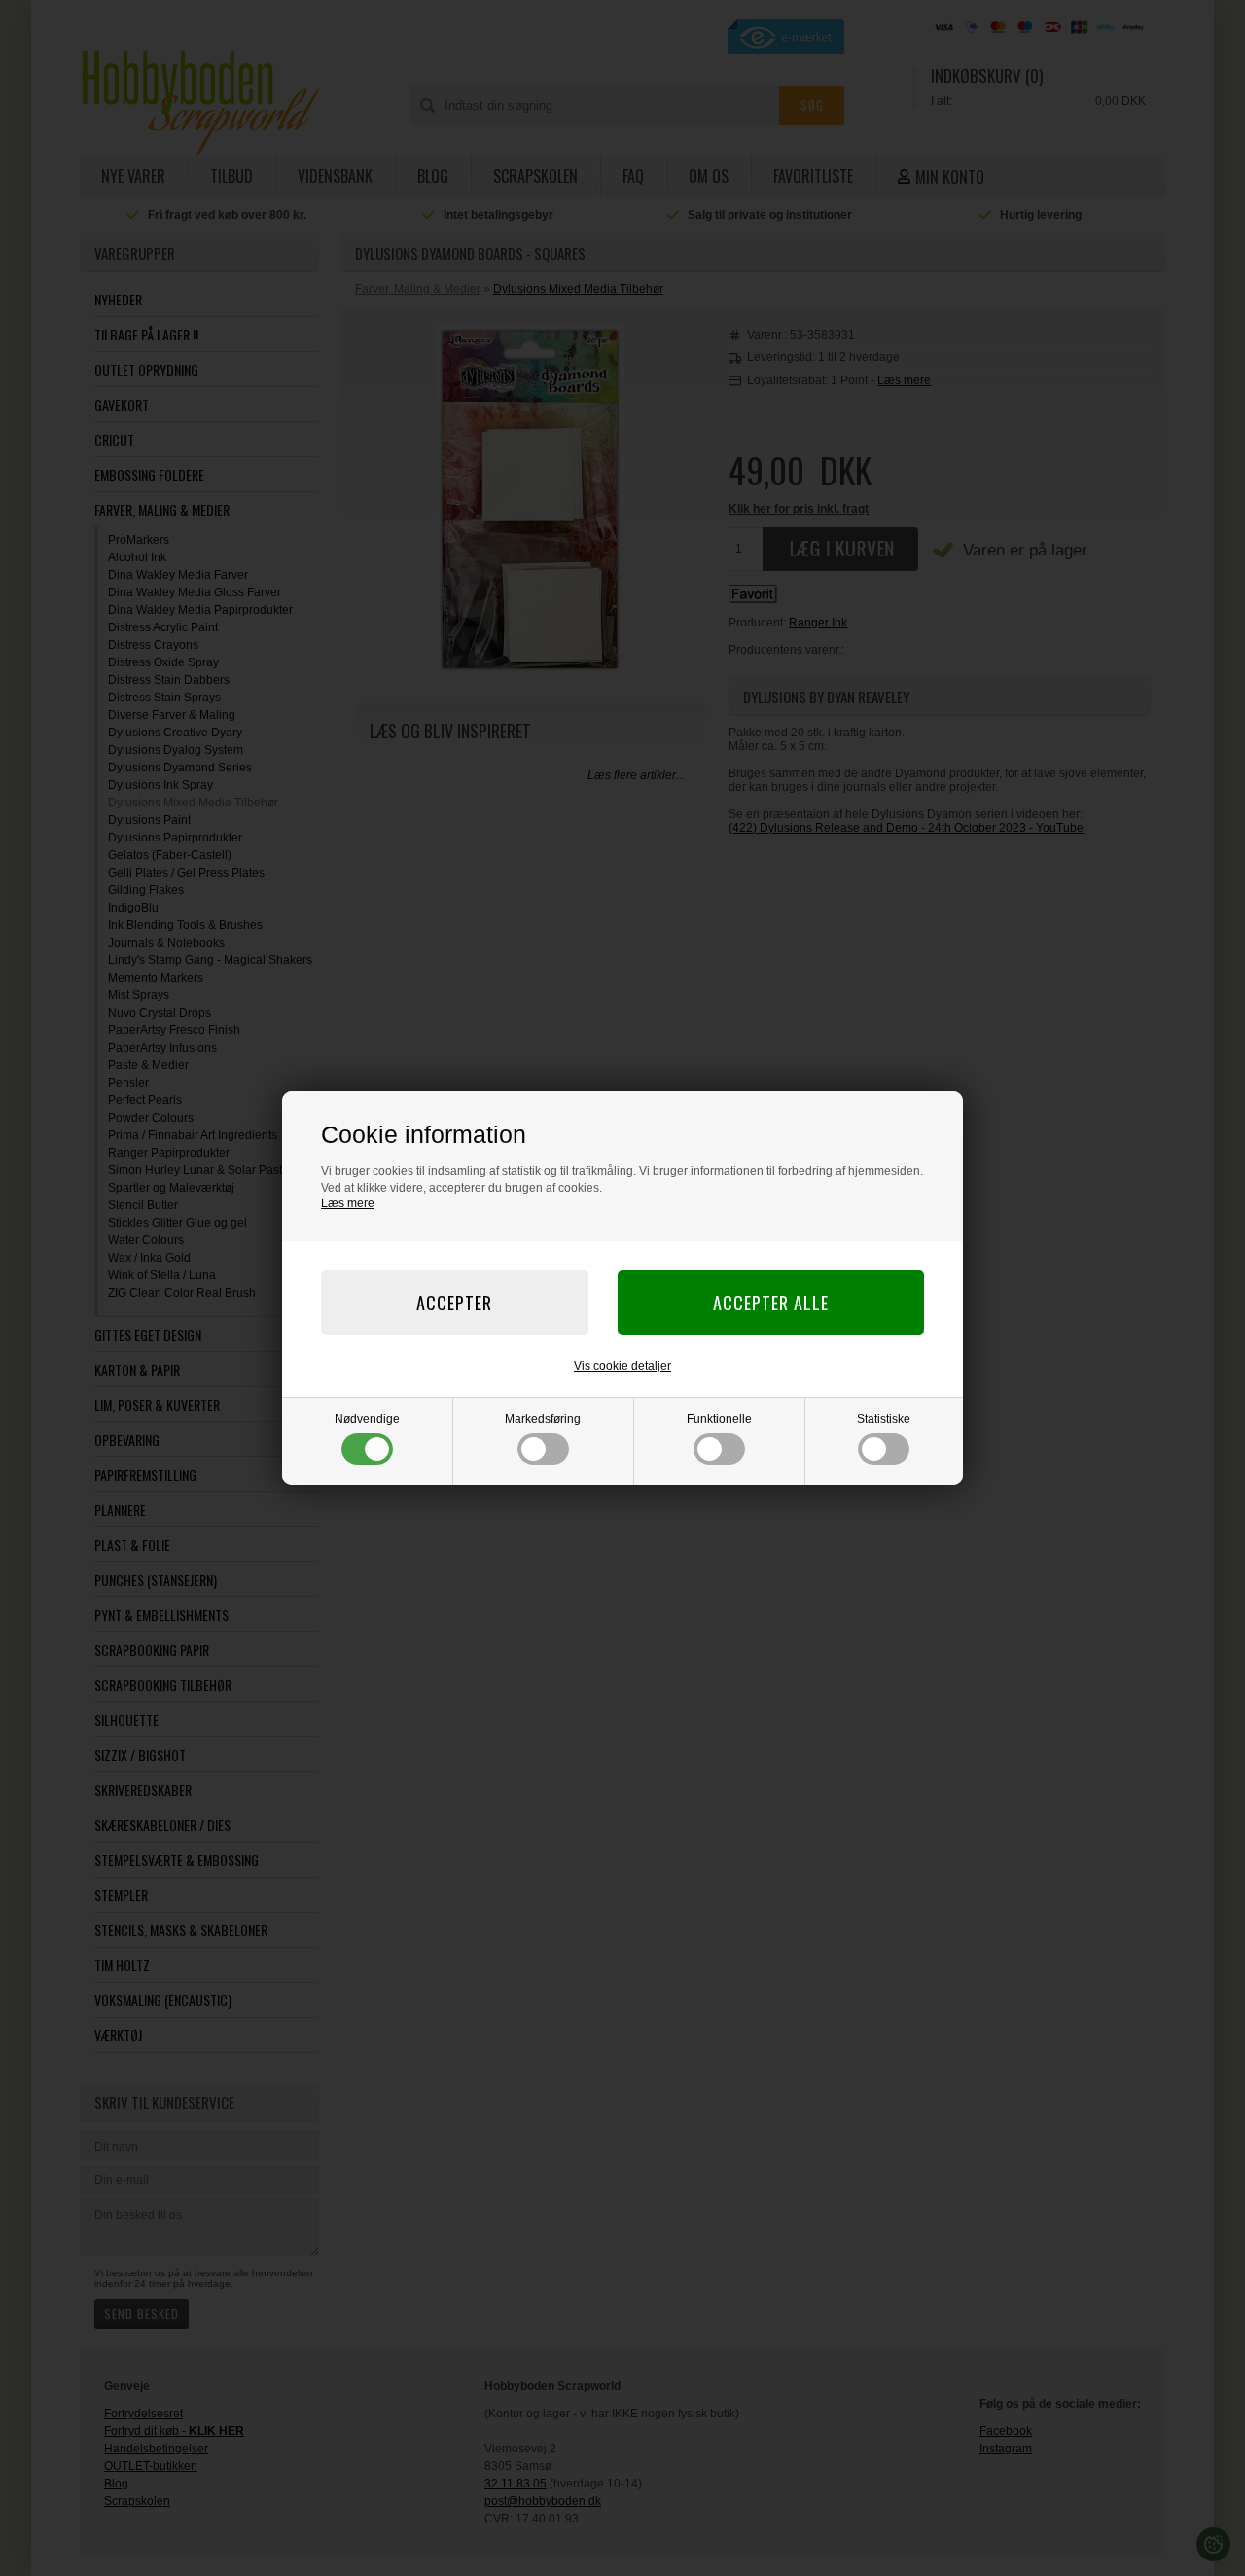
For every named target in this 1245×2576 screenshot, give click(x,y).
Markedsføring (543, 1419)
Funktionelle (719, 1419)
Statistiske (884, 1419)
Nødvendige (367, 1419)
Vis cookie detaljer (622, 1366)
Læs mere (348, 1203)
